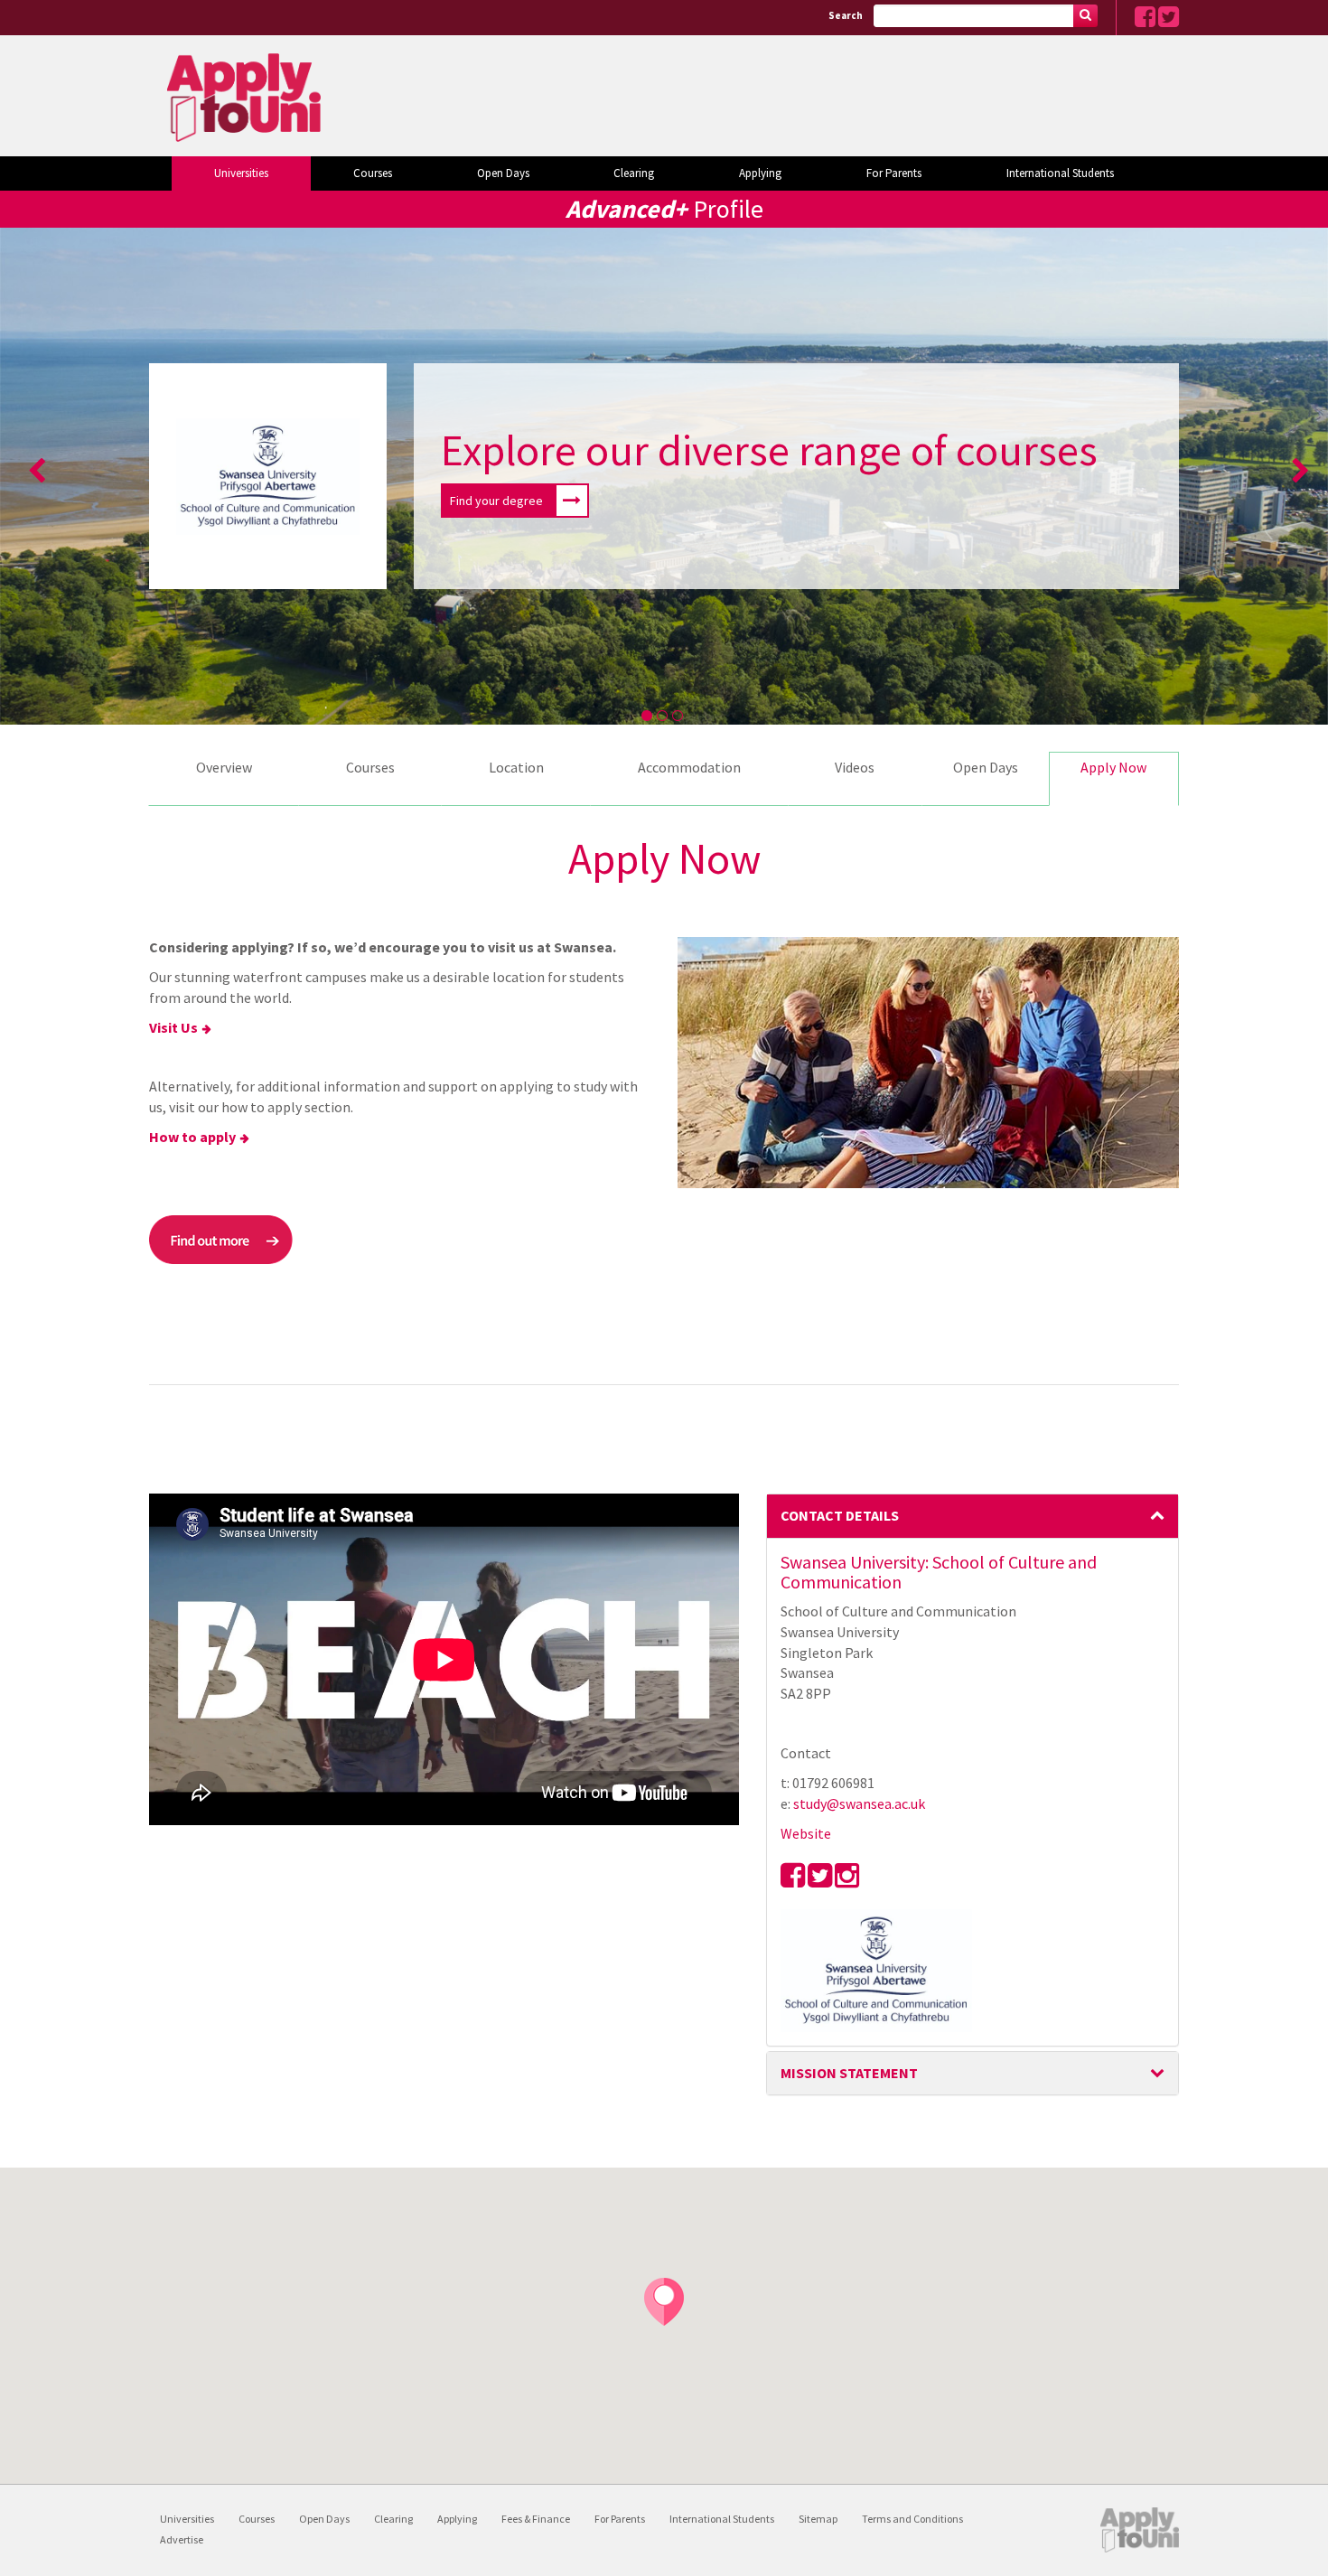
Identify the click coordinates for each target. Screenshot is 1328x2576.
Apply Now (1113, 767)
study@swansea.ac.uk (859, 1803)
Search (846, 15)
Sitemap (818, 2519)
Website (806, 1833)
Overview (224, 767)
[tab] (973, 1516)
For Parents (894, 173)
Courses (373, 173)
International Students (1060, 173)
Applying (760, 173)
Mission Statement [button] (849, 2073)
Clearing (634, 173)
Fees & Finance (536, 2519)
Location (516, 767)
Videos (855, 767)
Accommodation (689, 767)
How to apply (192, 1137)
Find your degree (496, 501)
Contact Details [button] (840, 1515)
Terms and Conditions (912, 2519)
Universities (241, 173)
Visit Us (173, 1027)
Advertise (182, 2539)
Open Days (503, 173)
